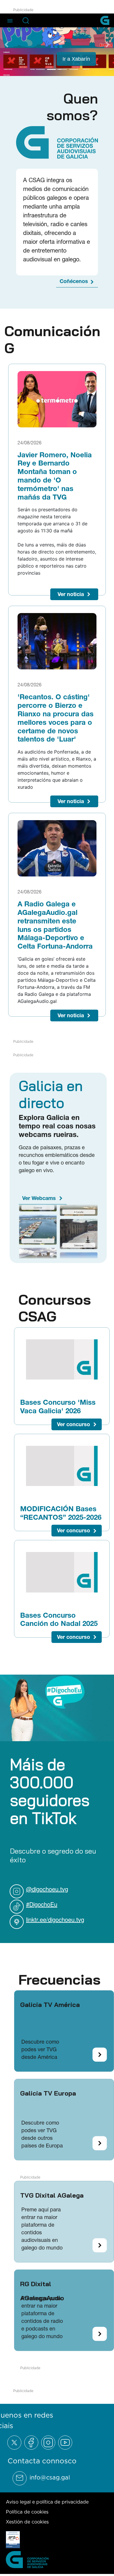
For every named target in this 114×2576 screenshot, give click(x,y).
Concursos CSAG (55, 1308)
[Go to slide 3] (63, 70)
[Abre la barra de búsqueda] (26, 21)
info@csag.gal (50, 2477)
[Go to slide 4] (74, 70)
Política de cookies (27, 2512)
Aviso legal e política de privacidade (47, 2502)
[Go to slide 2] (51, 70)
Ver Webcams (39, 1198)
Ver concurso (74, 1424)
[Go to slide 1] (40, 70)
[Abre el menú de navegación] (10, 20)
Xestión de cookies (27, 2522)
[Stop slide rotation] (30, 70)
